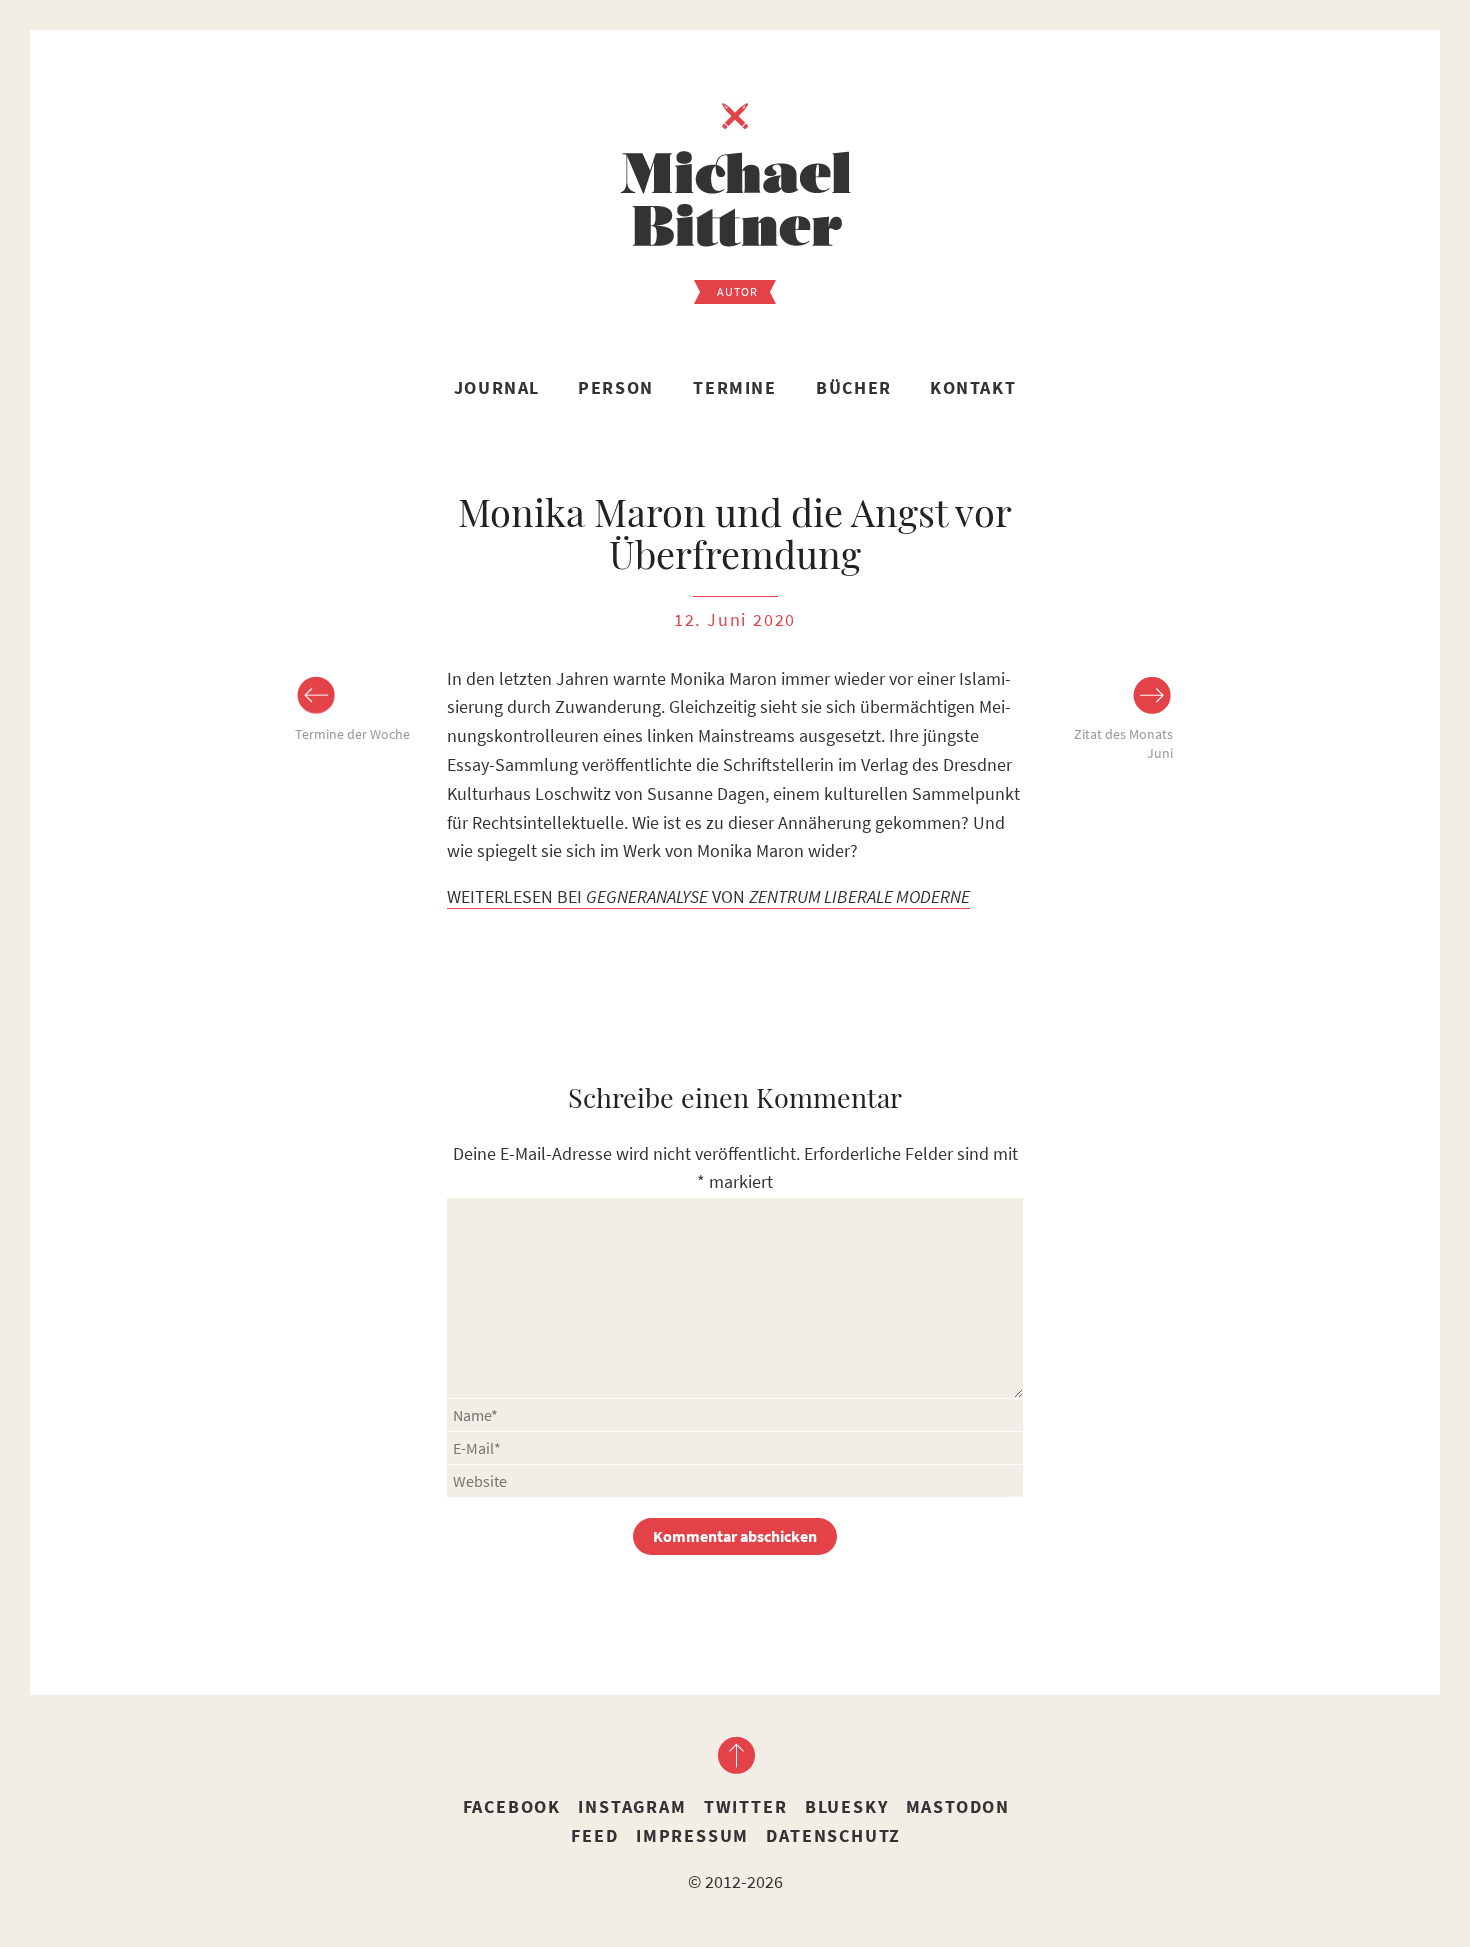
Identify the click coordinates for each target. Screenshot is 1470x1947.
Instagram (632, 1806)
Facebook (512, 1806)
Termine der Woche (352, 734)
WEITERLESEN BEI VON (708, 896)
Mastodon (958, 1806)
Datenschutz (833, 1835)
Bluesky (847, 1806)
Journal (497, 387)
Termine (734, 387)
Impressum (692, 1835)
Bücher (854, 387)
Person (616, 387)
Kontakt (973, 387)
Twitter (746, 1806)
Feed (594, 1835)
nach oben (735, 1755)
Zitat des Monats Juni (1123, 744)
